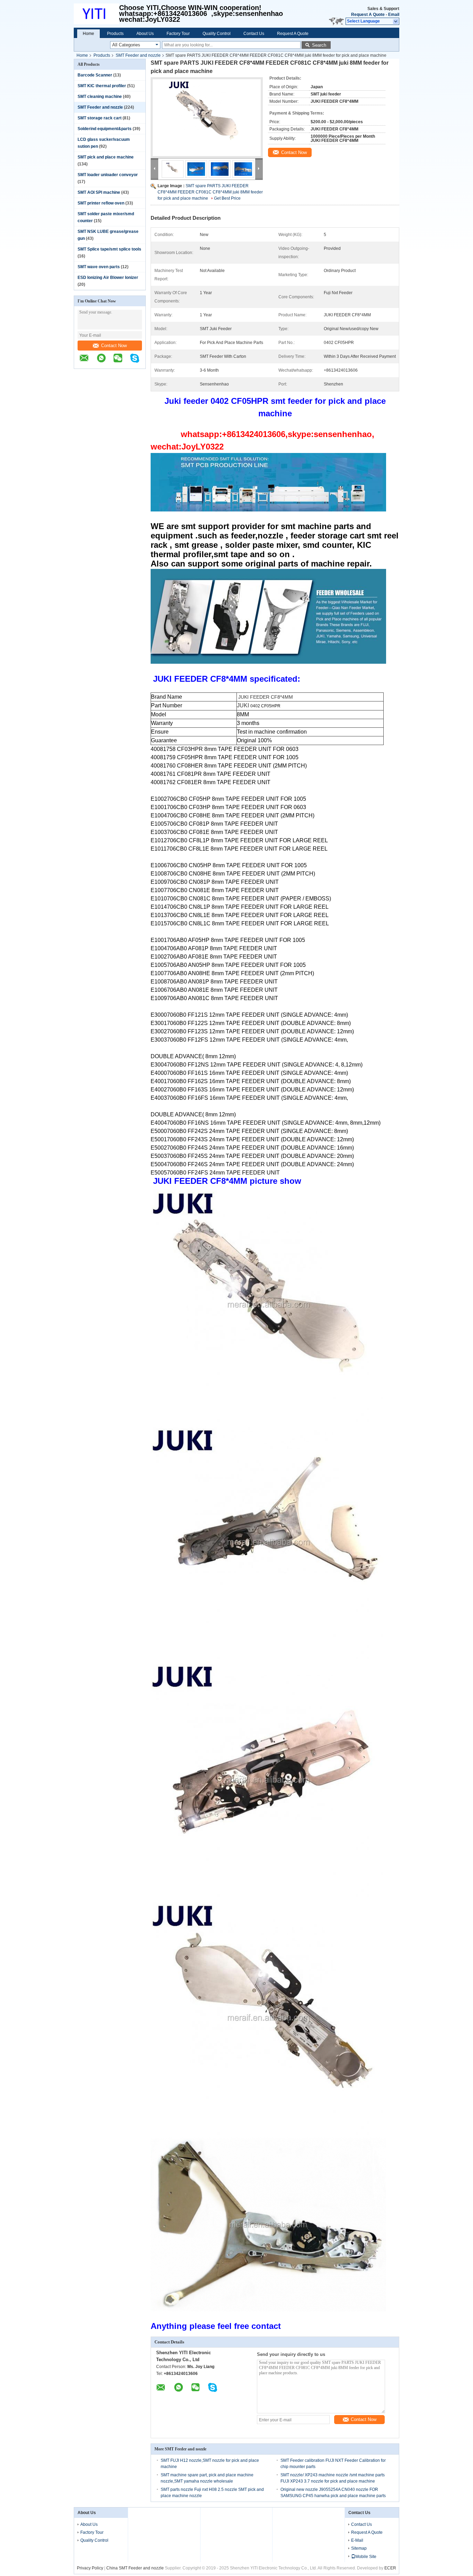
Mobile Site (366, 2557)
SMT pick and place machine (106, 157)
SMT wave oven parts (99, 267)
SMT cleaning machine (100, 97)
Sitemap (359, 2548)
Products (115, 34)
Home (88, 34)
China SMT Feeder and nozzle (135, 2568)
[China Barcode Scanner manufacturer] (96, 14)
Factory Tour (178, 34)
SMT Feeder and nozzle (138, 55)
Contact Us (254, 34)
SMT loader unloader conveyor (108, 175)
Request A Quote (368, 15)
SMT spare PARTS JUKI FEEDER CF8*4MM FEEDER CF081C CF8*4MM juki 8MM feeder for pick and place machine (210, 192)
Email (394, 15)
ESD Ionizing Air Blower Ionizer (108, 278)
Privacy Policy (90, 2568)
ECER (390, 2568)
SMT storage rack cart (100, 118)
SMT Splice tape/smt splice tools (109, 249)
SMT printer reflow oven (101, 203)
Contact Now (114, 346)
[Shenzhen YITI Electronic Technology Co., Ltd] (396, 21)
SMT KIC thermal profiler (102, 86)
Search (319, 45)
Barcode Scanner (95, 75)
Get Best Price (227, 198)
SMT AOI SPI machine (99, 192)
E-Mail (357, 2540)
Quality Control (217, 34)
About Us (145, 34)
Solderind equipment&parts (105, 129)
